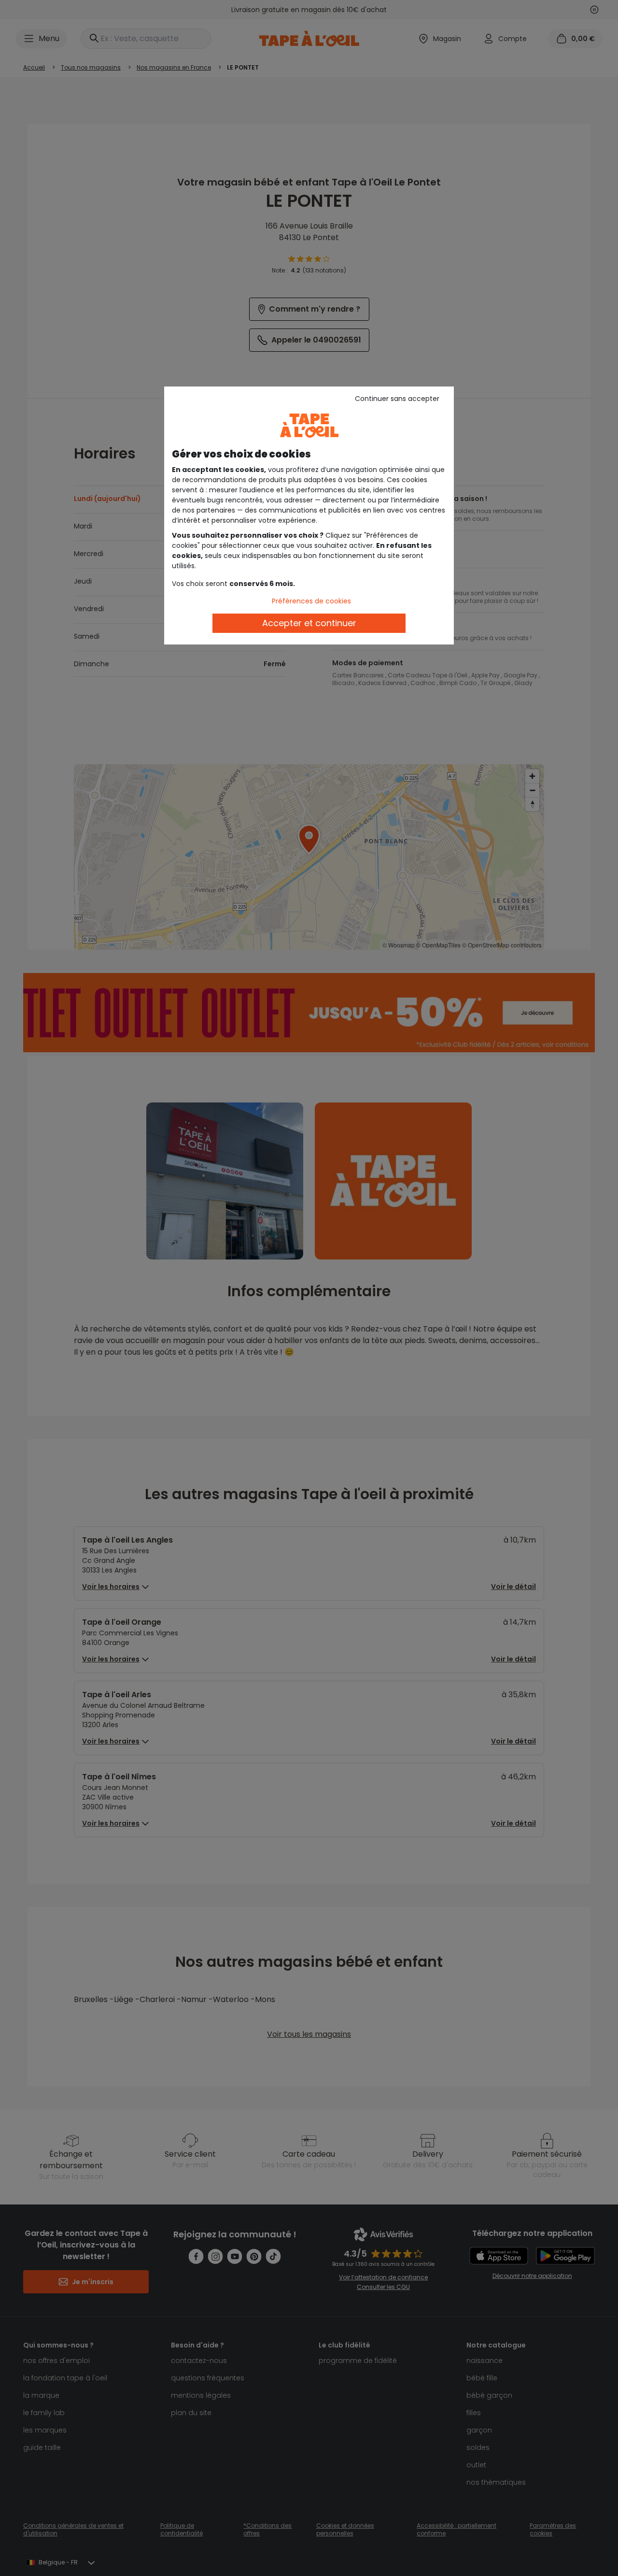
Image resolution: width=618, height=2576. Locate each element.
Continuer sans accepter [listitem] (397, 399)
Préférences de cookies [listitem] (311, 601)
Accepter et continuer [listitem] (309, 623)
